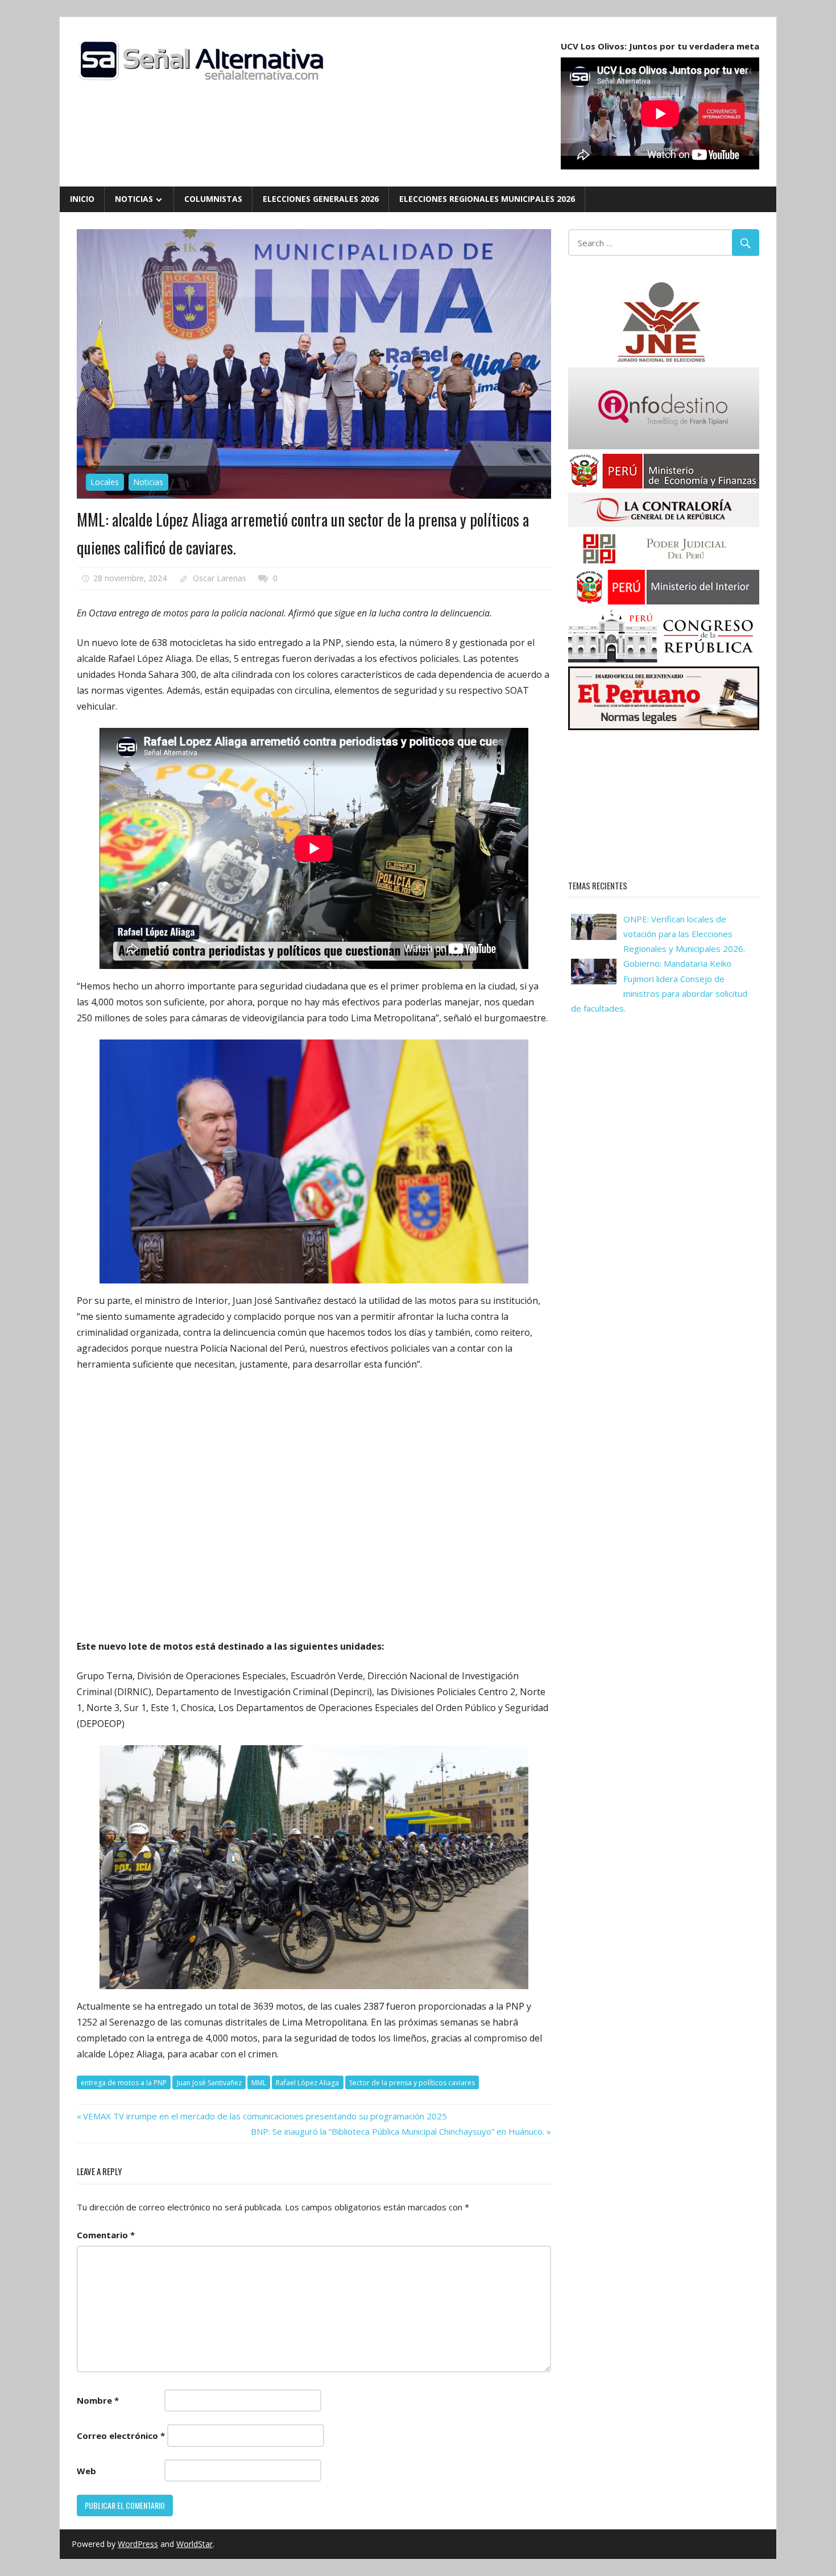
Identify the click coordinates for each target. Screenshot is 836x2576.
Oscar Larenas (220, 578)
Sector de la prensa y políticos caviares (412, 2083)
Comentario (106, 2235)
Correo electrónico (121, 2436)
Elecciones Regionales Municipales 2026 (487, 199)
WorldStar (194, 2544)
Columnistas (213, 199)
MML (259, 2083)
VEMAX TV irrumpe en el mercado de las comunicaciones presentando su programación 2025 (265, 2116)
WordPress (138, 2544)
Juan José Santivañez (209, 2083)
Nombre (98, 2400)
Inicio (82, 199)
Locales (105, 482)
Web (86, 2471)
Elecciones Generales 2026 (321, 199)
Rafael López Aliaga (307, 2083)
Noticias (134, 199)
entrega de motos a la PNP (124, 2083)
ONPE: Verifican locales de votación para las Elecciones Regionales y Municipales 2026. (684, 934)
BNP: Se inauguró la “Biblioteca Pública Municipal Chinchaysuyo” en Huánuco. (398, 2131)
